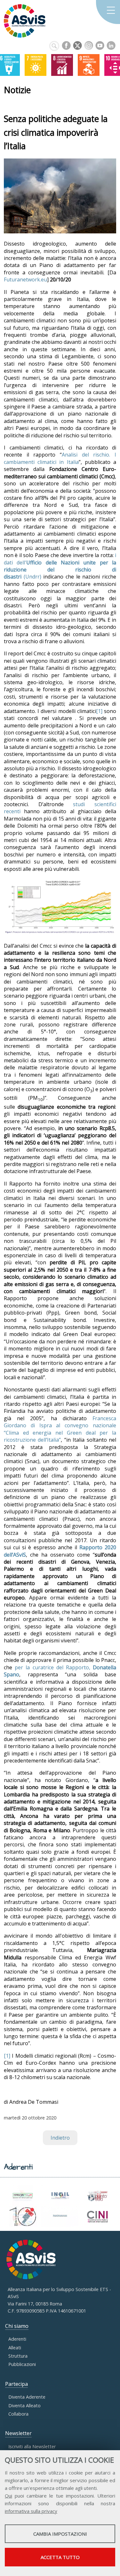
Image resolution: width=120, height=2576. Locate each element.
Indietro (60, 2138)
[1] (99, 711)
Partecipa (16, 2384)
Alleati (15, 2348)
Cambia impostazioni (60, 2534)
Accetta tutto (60, 2557)
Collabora (18, 2414)
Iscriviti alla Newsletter (32, 2446)
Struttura (18, 2356)
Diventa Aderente (27, 2397)
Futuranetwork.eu (25, 279)
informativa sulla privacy (31, 2511)
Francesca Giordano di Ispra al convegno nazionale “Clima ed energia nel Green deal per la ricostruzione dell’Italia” (60, 1429)
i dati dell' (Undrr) (60, 566)
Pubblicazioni (22, 2364)
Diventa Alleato (24, 2406)
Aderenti (17, 2339)
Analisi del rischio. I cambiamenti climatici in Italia (60, 458)
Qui (8, 2496)
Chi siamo (17, 2326)
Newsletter (18, 2433)
